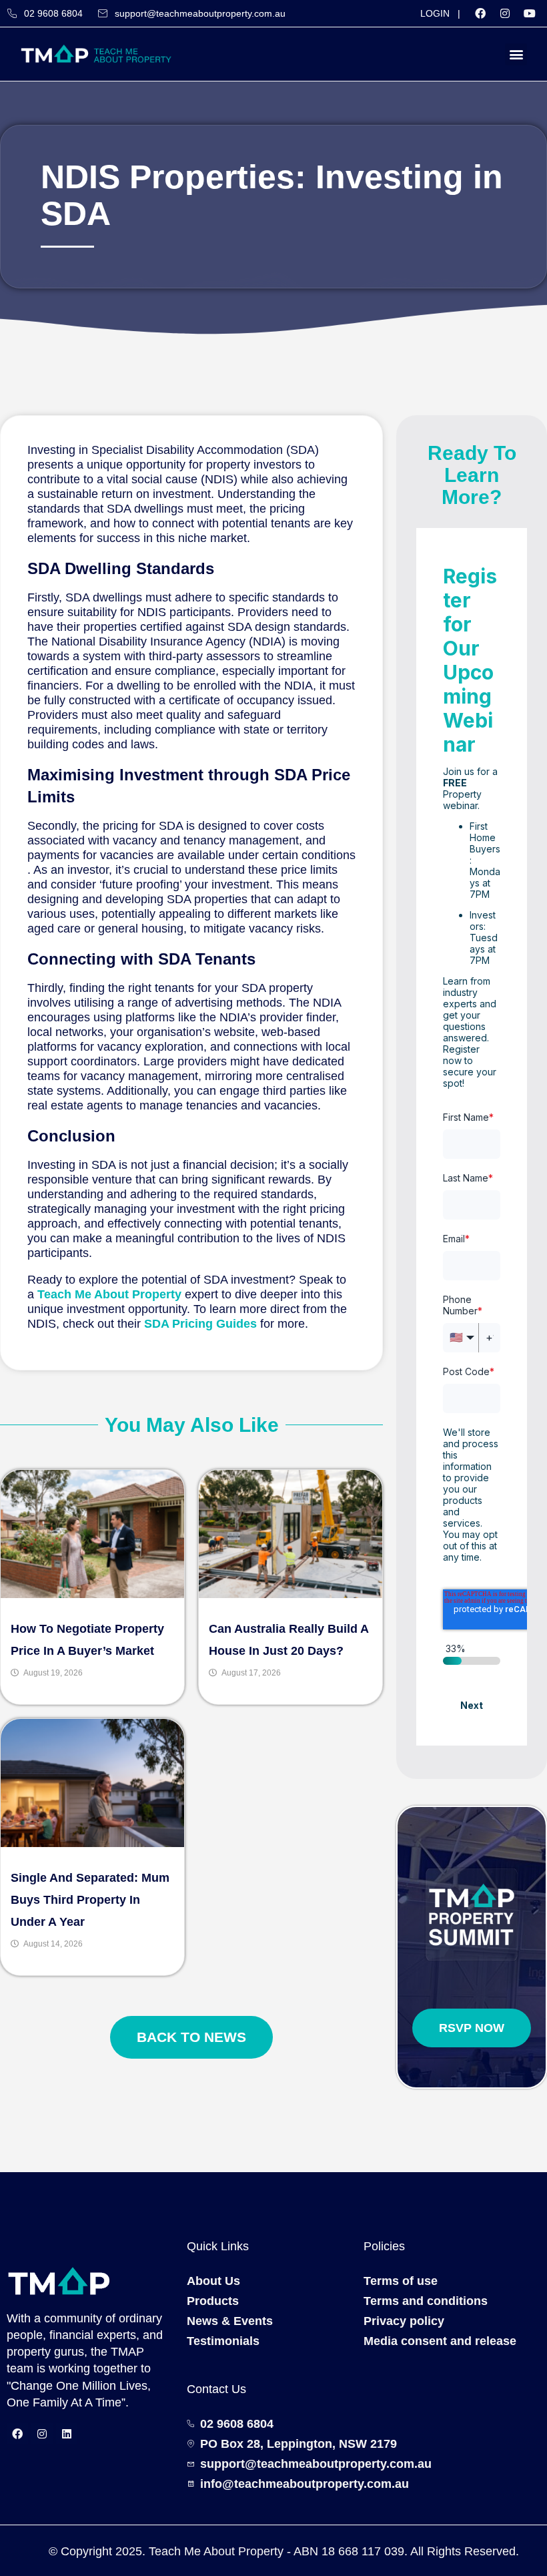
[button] (516, 54)
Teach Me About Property (109, 1294)
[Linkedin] (67, 2434)
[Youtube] (530, 13)
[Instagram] (505, 13)
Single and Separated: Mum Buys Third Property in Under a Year (90, 1900)
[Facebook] (480, 13)
